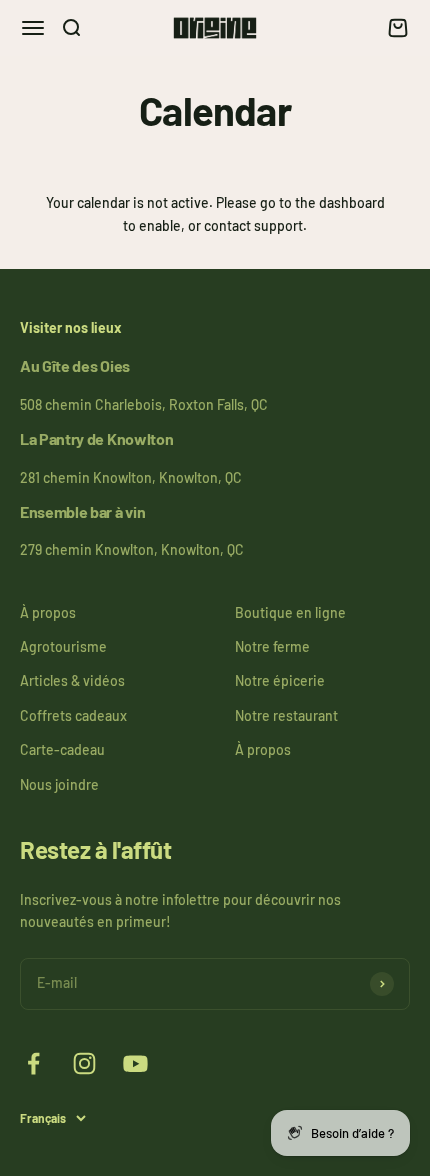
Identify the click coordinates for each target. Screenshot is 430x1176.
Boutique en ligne (290, 612)
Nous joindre (59, 784)
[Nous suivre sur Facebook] (33, 1063)
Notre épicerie (280, 680)
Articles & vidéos (72, 680)
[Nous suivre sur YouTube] (135, 1063)
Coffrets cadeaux (73, 715)
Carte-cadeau (62, 749)
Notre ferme (272, 646)
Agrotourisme (63, 646)
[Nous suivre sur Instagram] (84, 1063)
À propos (48, 612)
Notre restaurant (286, 715)
